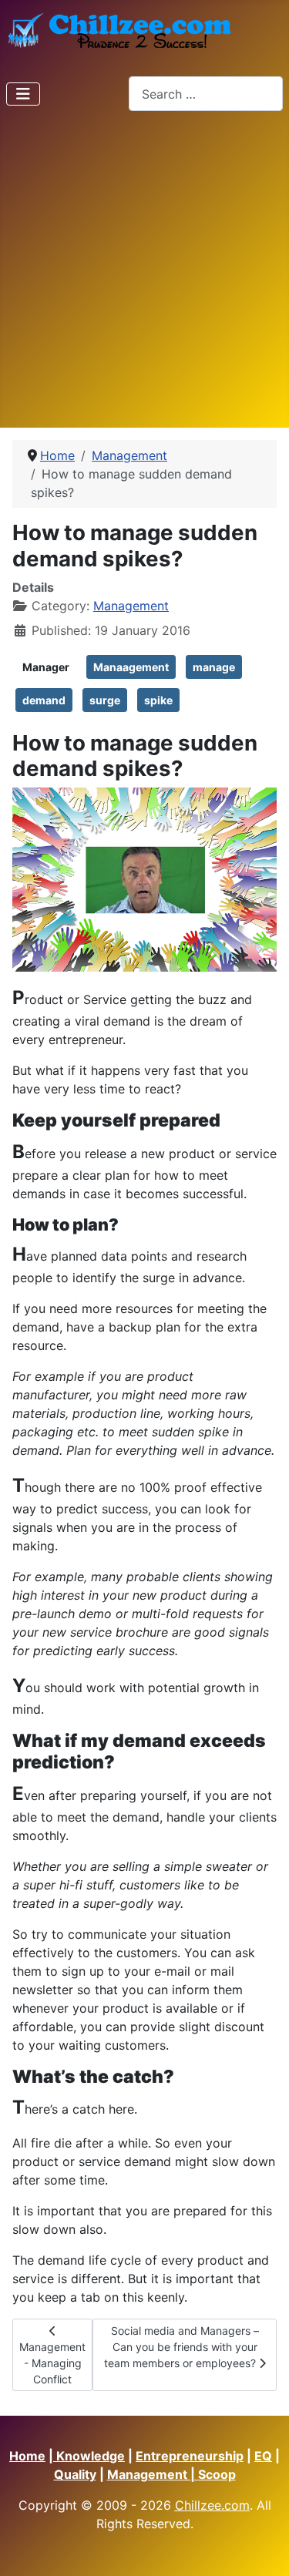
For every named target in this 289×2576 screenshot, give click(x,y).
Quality (75, 2474)
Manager (46, 667)
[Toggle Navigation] (23, 94)
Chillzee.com (212, 2505)
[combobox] (206, 94)
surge (105, 700)
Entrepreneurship (190, 2456)
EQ (263, 2456)
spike (158, 700)
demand (44, 700)
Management (131, 606)
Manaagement (131, 667)
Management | (153, 2474)
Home (27, 2456)
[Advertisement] (144, 275)
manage (214, 667)
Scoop (217, 2474)
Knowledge (89, 2456)
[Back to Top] (262, 2547)
